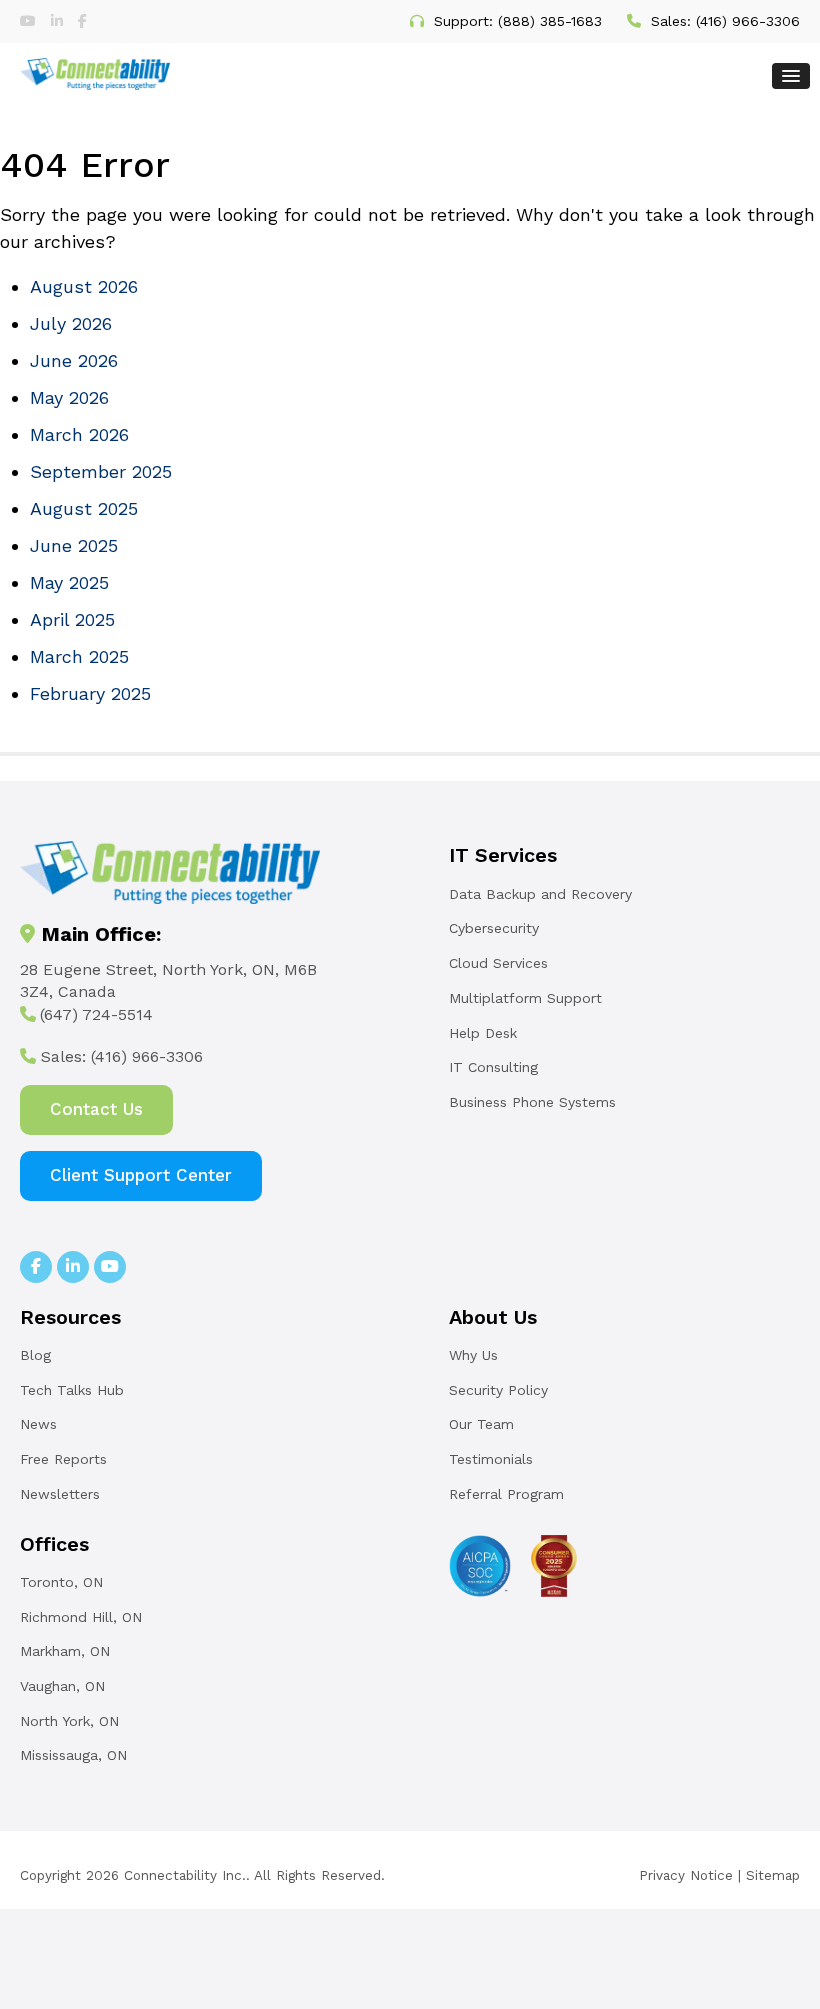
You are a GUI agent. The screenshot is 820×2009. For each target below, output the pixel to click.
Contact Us (96, 1109)
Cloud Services (498, 963)
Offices (54, 1544)
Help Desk (483, 1033)
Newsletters (60, 1494)
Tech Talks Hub (72, 1390)
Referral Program (506, 1494)
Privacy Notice (686, 1875)
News (38, 1424)
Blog (35, 1355)
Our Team (481, 1424)
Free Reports (63, 1459)
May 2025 (69, 582)
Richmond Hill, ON (81, 1617)
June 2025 (74, 545)
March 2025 (79, 656)
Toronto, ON (61, 1582)
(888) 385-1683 (550, 21)
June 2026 (74, 360)
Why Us (473, 1355)
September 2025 (101, 471)
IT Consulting (493, 1067)
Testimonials (491, 1459)
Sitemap (773, 1875)
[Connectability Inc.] (95, 71)
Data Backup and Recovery (540, 894)
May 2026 (69, 397)
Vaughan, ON (62, 1686)
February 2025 (90, 693)
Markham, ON (65, 1651)
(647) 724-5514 (96, 1014)
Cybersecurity (494, 928)
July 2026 (71, 323)
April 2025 (72, 619)
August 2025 (84, 508)
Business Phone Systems (532, 1102)
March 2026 (79, 434)
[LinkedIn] (59, 21)
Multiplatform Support (525, 998)
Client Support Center (141, 1175)
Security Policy (498, 1390)
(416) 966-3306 (748, 21)
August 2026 (84, 286)
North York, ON (69, 1721)
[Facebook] (82, 21)
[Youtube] (30, 21)
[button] (791, 76)
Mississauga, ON (73, 1755)
